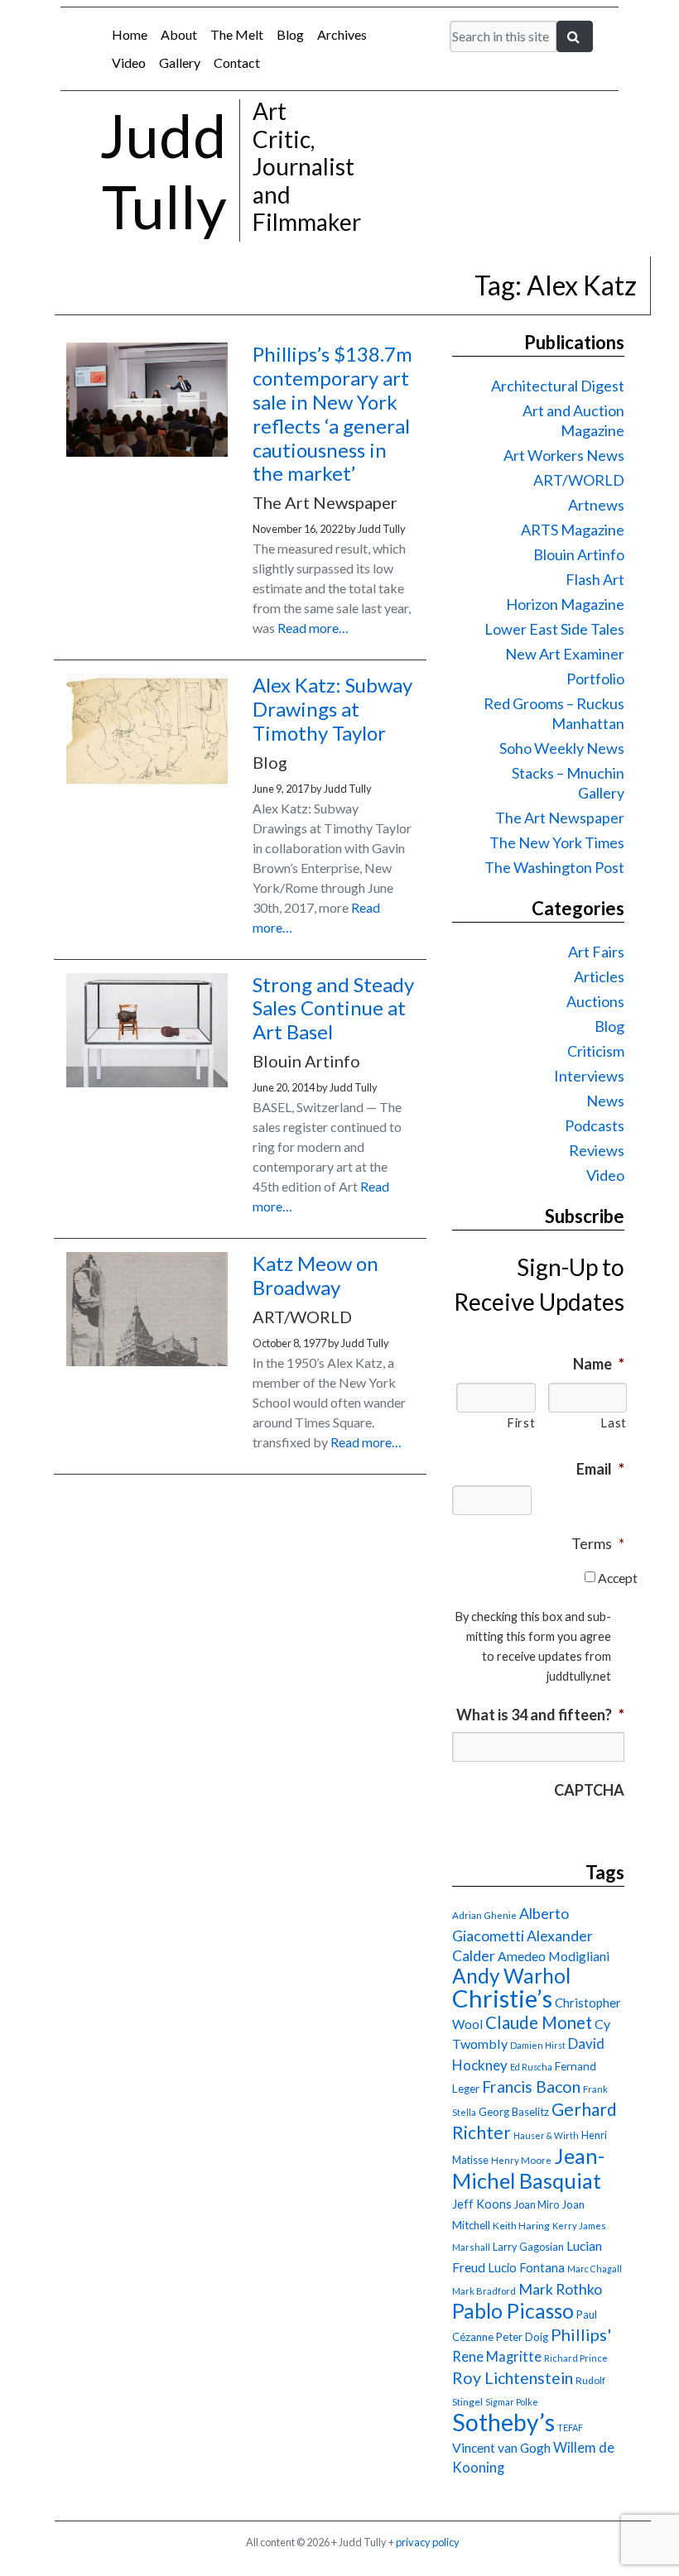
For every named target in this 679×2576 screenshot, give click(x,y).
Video (129, 62)
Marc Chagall (595, 2269)
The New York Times (557, 842)
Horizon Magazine (565, 604)
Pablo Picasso (513, 2311)
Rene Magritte (497, 2357)
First (521, 1423)
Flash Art (595, 579)
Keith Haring (521, 2226)
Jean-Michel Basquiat (528, 2168)
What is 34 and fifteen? (540, 1715)
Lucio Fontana (526, 2267)
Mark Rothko (560, 2289)
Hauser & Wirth (546, 2135)
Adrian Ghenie (484, 1915)
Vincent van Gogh (501, 2447)
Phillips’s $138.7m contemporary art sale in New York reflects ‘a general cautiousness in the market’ (332, 413)
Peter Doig (522, 2337)
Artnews (596, 505)
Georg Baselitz (514, 2112)
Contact (237, 62)
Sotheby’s (503, 2422)
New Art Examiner (565, 654)
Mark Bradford (484, 2291)
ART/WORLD (579, 480)
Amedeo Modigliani (554, 1956)
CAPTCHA (589, 1790)
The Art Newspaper (560, 818)
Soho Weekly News (562, 748)
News (605, 1101)
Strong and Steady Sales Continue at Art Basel (333, 1008)
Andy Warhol (511, 1976)
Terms (598, 1543)
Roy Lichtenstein (513, 2378)
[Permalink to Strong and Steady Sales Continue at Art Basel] (147, 1082)
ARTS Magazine (573, 530)
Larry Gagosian (528, 2247)
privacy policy (428, 2542)
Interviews (589, 1076)
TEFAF (570, 2427)
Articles (599, 976)
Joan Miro (537, 2204)
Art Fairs (596, 952)
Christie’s (502, 1998)
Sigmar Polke (512, 2402)
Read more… (313, 628)
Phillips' (581, 2334)
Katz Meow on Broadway (315, 1275)
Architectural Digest (558, 386)
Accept (618, 1578)
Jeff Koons (482, 2204)
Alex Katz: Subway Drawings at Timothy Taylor (332, 709)
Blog (290, 34)
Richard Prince (576, 2358)
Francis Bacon (531, 2087)
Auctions (595, 1001)
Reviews (597, 1150)
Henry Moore (521, 2160)
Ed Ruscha (531, 2067)
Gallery (180, 62)
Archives (342, 34)
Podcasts (595, 1125)
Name (599, 1364)
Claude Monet (539, 2022)
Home (130, 34)
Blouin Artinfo (579, 554)
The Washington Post (554, 867)
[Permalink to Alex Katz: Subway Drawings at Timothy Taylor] (147, 782)
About (179, 34)
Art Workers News (564, 455)
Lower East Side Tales (554, 629)
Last (614, 1423)
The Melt (237, 34)
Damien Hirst (538, 2045)
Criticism (596, 1051)
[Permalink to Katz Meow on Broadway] (147, 1361)
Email (600, 1469)
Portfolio (595, 679)
